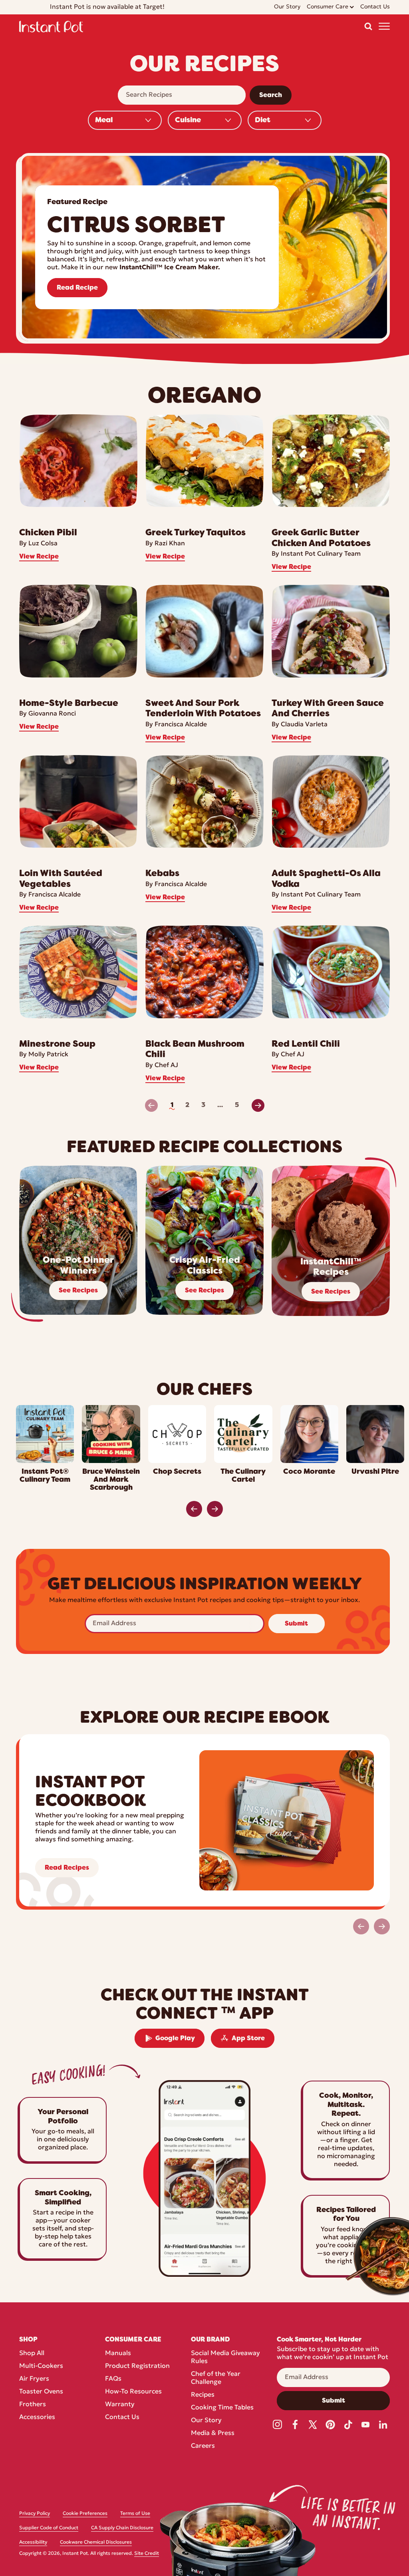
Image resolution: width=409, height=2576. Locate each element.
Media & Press (213, 2433)
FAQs (113, 2379)
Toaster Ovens (41, 2392)
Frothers (33, 2405)
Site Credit (147, 2554)
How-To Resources (133, 2392)
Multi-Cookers (41, 2366)
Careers (203, 2446)
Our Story (206, 2421)
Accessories (37, 2417)
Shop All (32, 2353)
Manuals (118, 2353)
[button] (368, 26)
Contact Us (122, 2417)
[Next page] (258, 1105)
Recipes (203, 2395)
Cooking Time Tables (222, 2408)
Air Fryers (34, 2379)
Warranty (120, 2405)
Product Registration (137, 2366)
